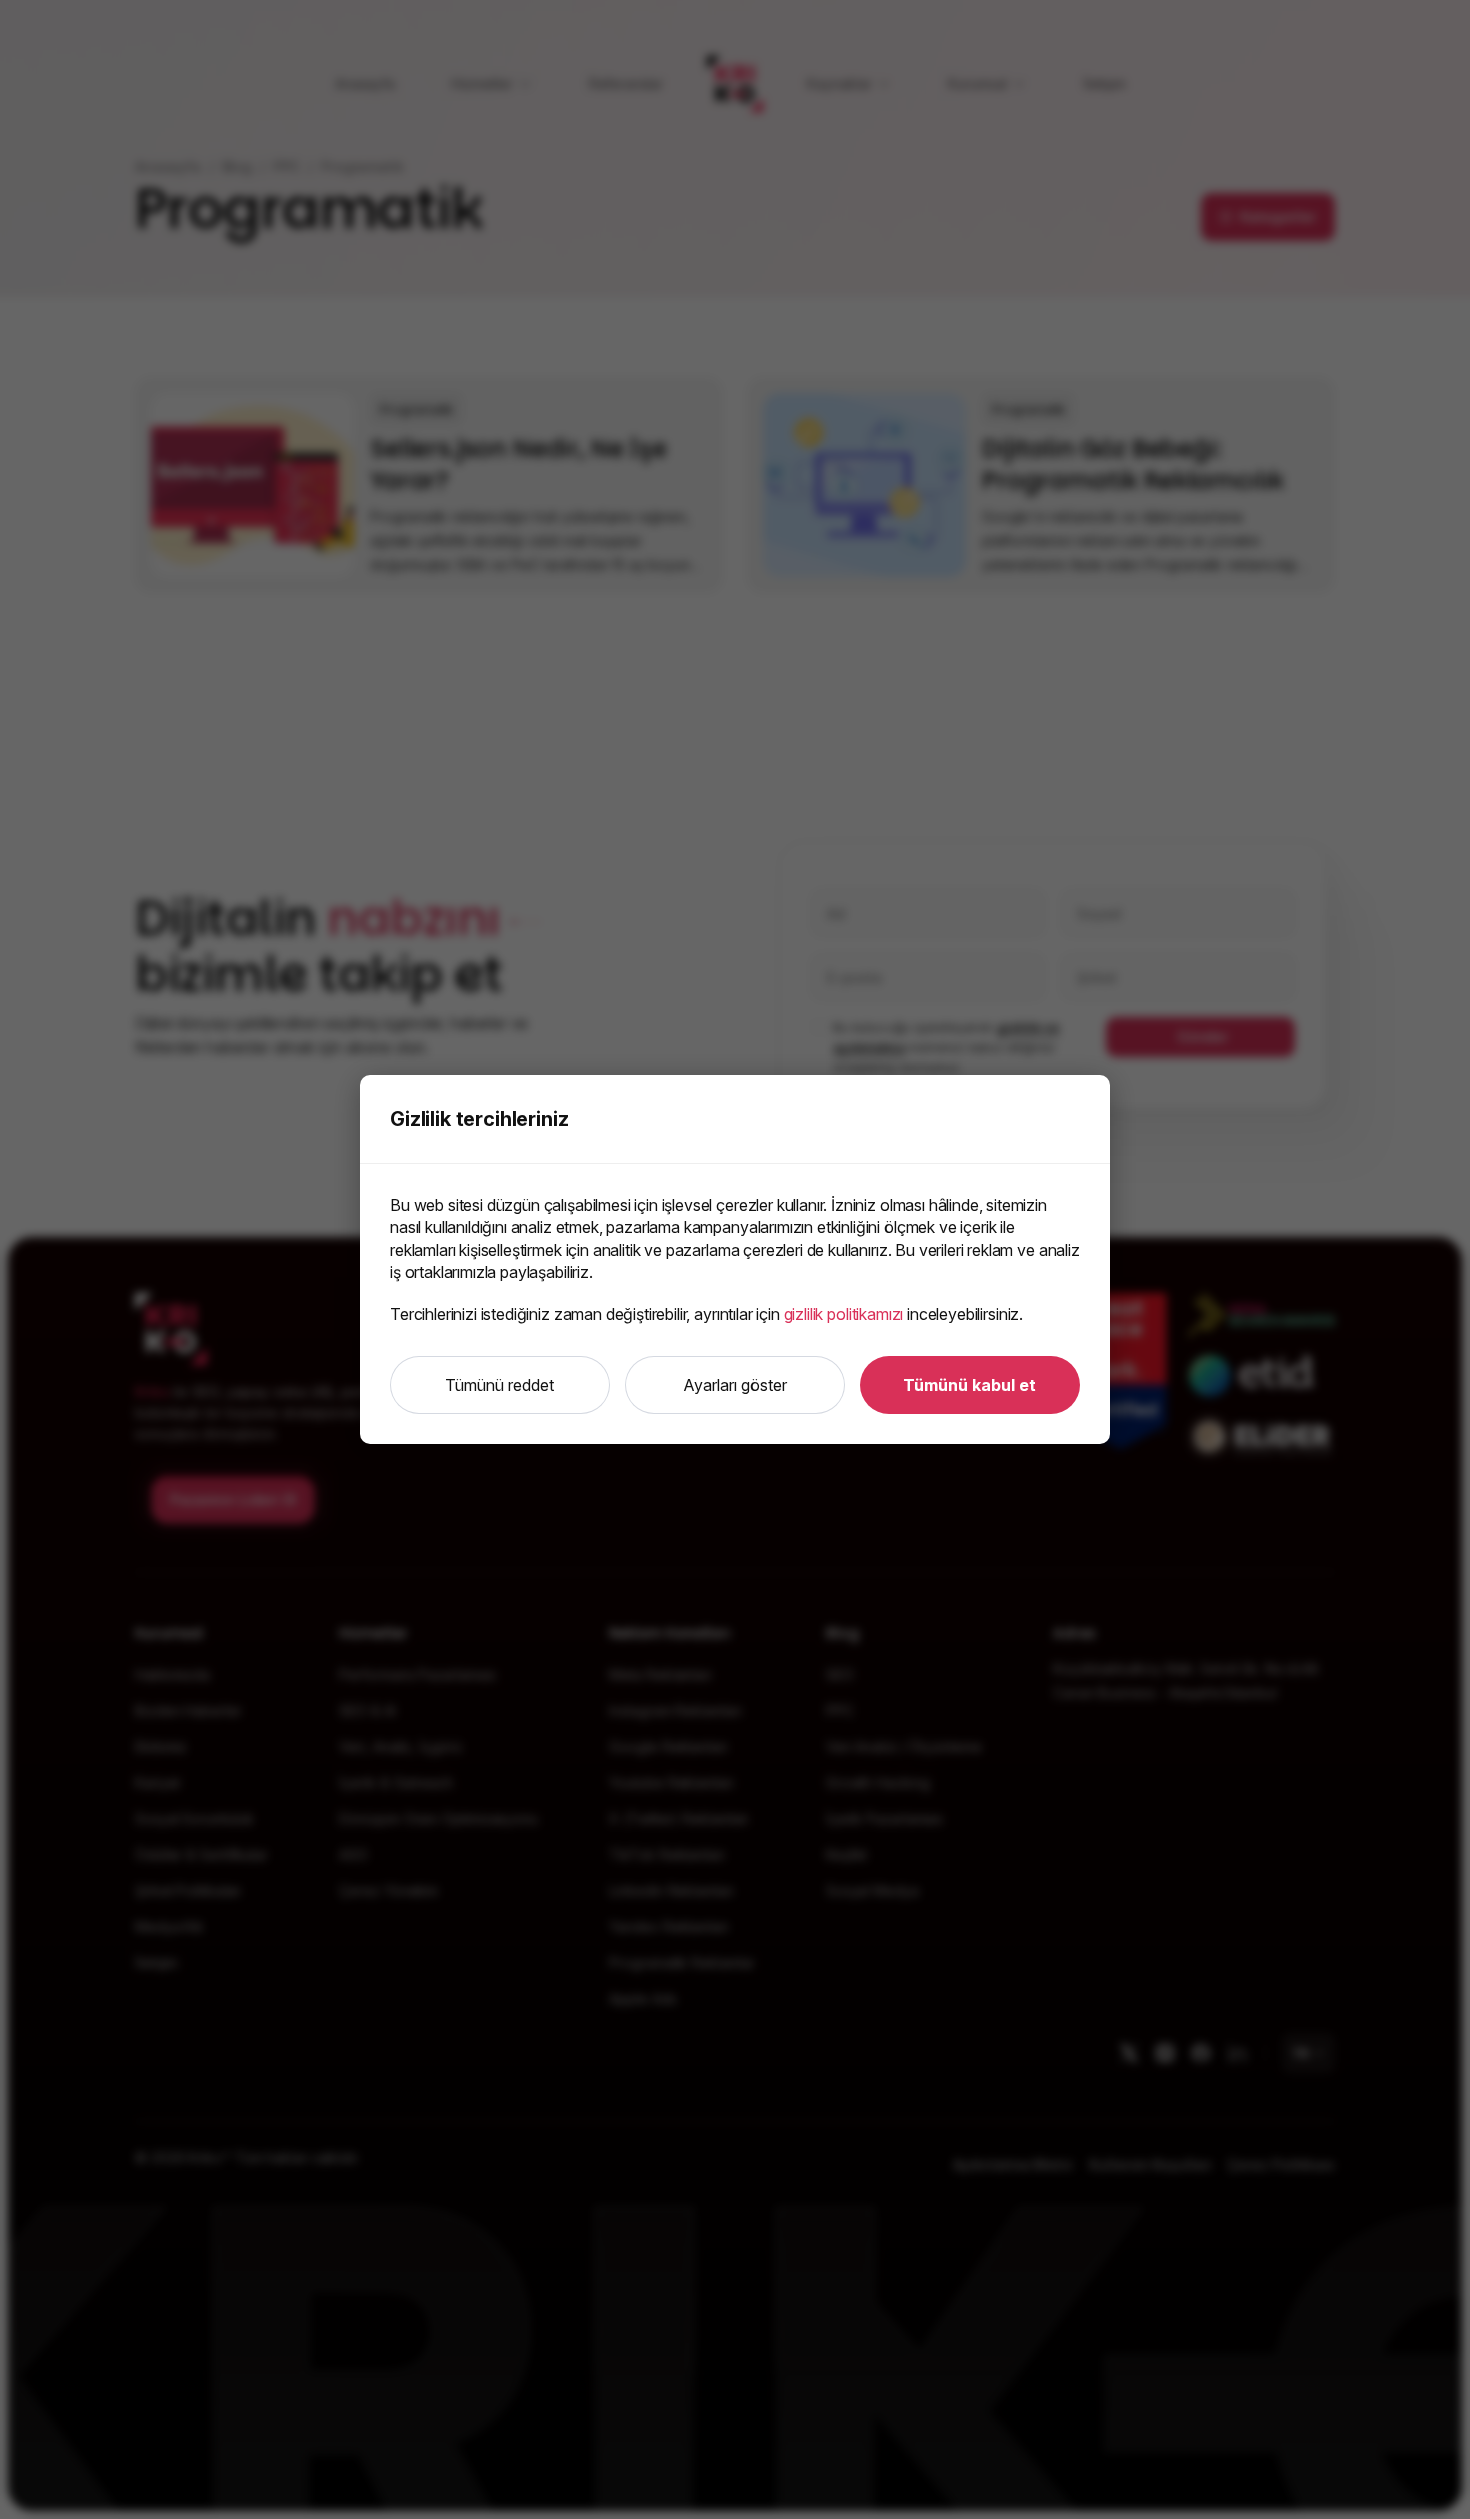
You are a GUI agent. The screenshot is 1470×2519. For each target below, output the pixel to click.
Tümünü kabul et (969, 1385)
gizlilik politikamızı (844, 1314)
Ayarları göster (735, 1385)
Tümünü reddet (499, 1385)
